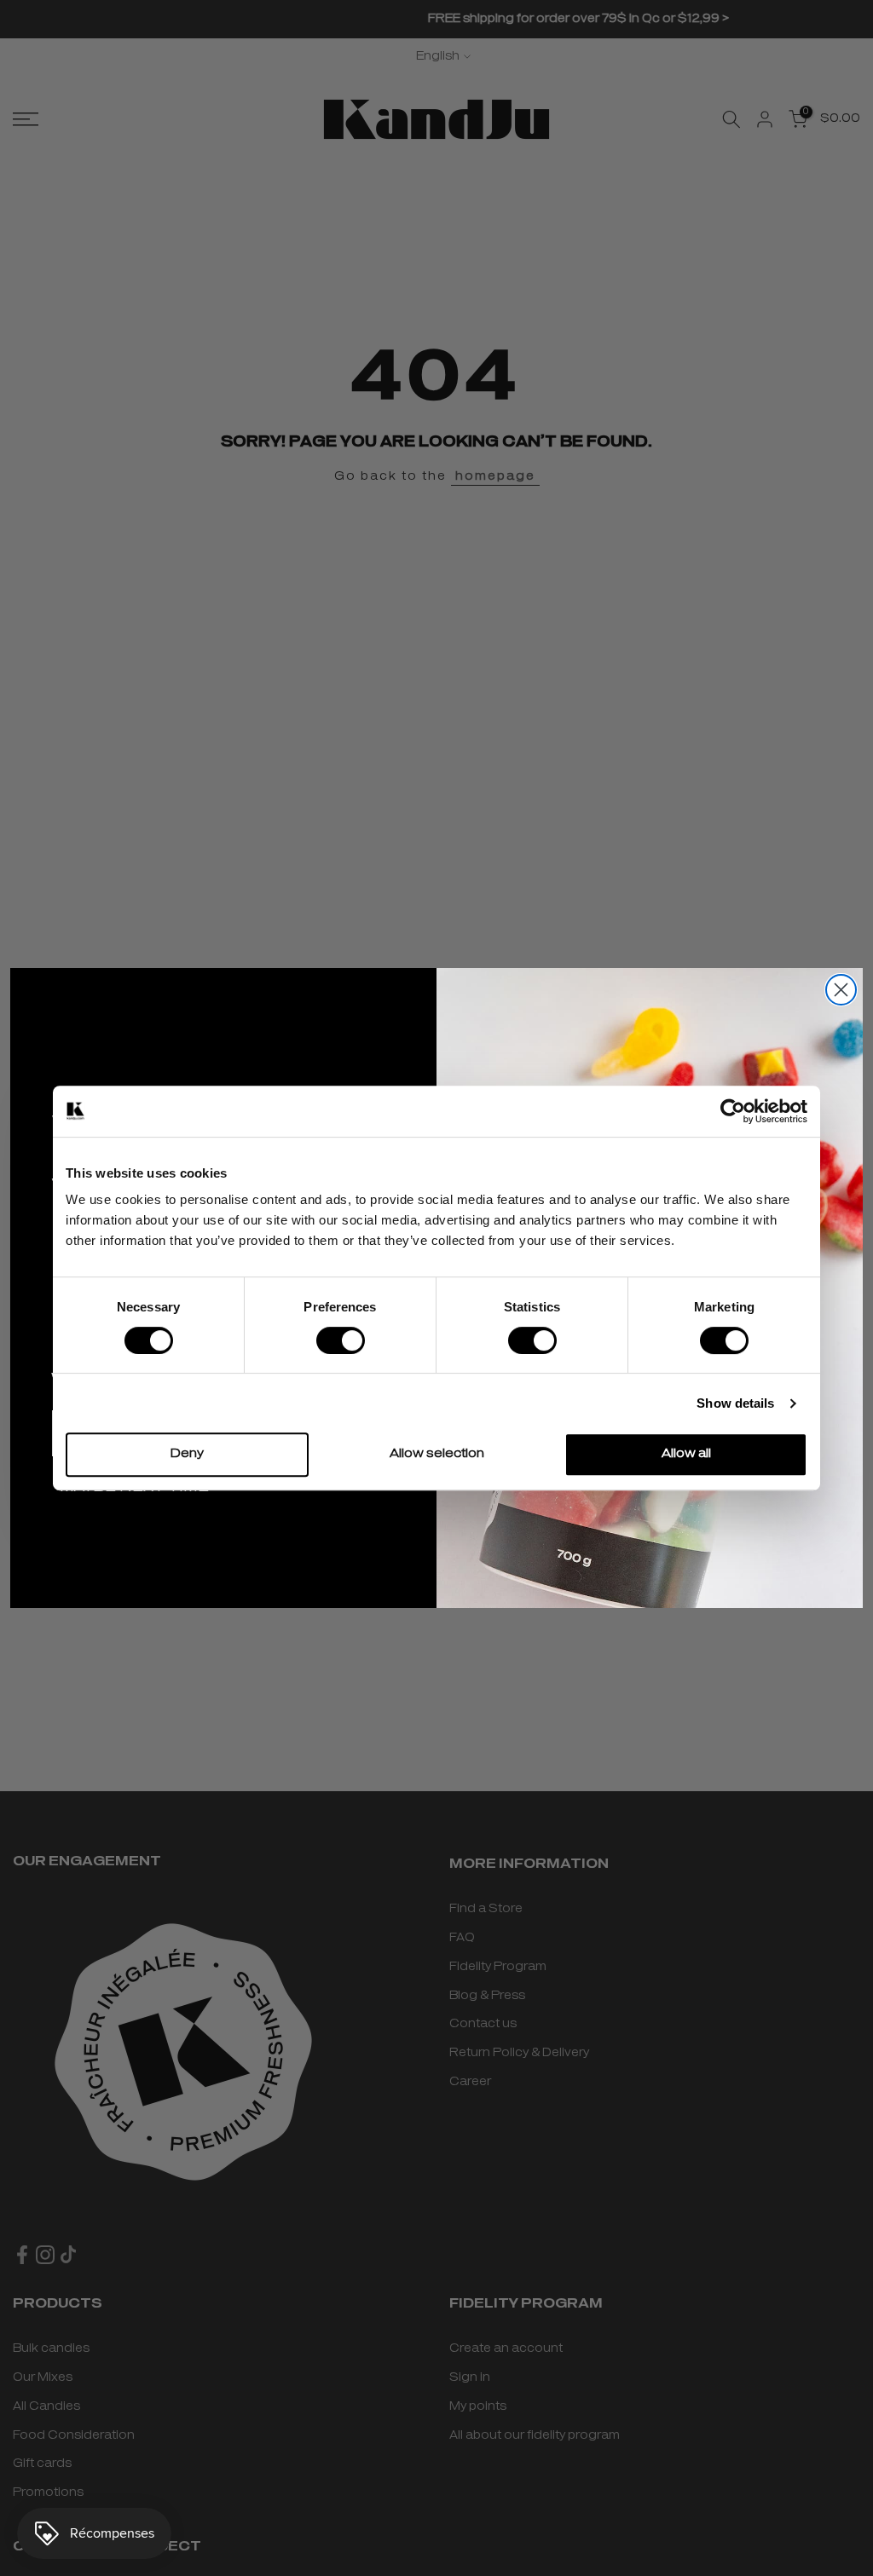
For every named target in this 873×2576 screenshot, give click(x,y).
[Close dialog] (841, 990)
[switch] (341, 1340)
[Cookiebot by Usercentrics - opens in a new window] (733, 1111)
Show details (735, 1403)
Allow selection (437, 1454)
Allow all (686, 1454)
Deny (187, 1454)
